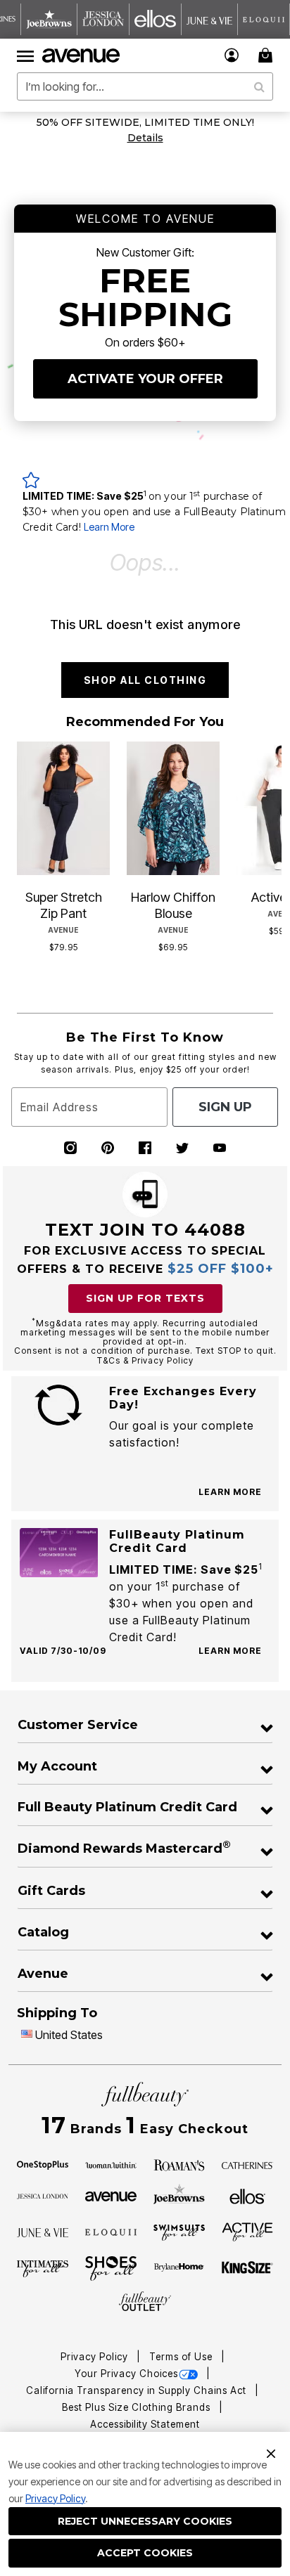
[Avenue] (111, 2195)
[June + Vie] (43, 2232)
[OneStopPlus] (43, 2164)
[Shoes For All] (111, 2267)
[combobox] (145, 86)
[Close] (271, 2452)
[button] (232, 55)
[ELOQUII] (111, 2231)
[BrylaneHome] (179, 2268)
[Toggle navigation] (25, 56)
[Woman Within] (111, 2164)
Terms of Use (182, 2357)
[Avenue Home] (82, 56)
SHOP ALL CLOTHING (145, 680)
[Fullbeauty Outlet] (145, 2302)
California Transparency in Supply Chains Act (138, 2390)
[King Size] (248, 2268)
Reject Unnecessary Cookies (145, 2521)
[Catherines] (248, 2164)
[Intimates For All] (43, 2268)
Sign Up (225, 1107)
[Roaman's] (179, 2164)
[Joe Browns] (179, 2194)
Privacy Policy (55, 2498)
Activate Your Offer (145, 379)
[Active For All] (248, 2231)
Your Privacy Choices (126, 2374)
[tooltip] (49, 19)
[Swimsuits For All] (179, 2232)
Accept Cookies (145, 2553)
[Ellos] (247, 2195)
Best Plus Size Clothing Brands (138, 2407)
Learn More (109, 527)
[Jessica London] (43, 2195)
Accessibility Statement (145, 2424)
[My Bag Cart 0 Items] (267, 55)
